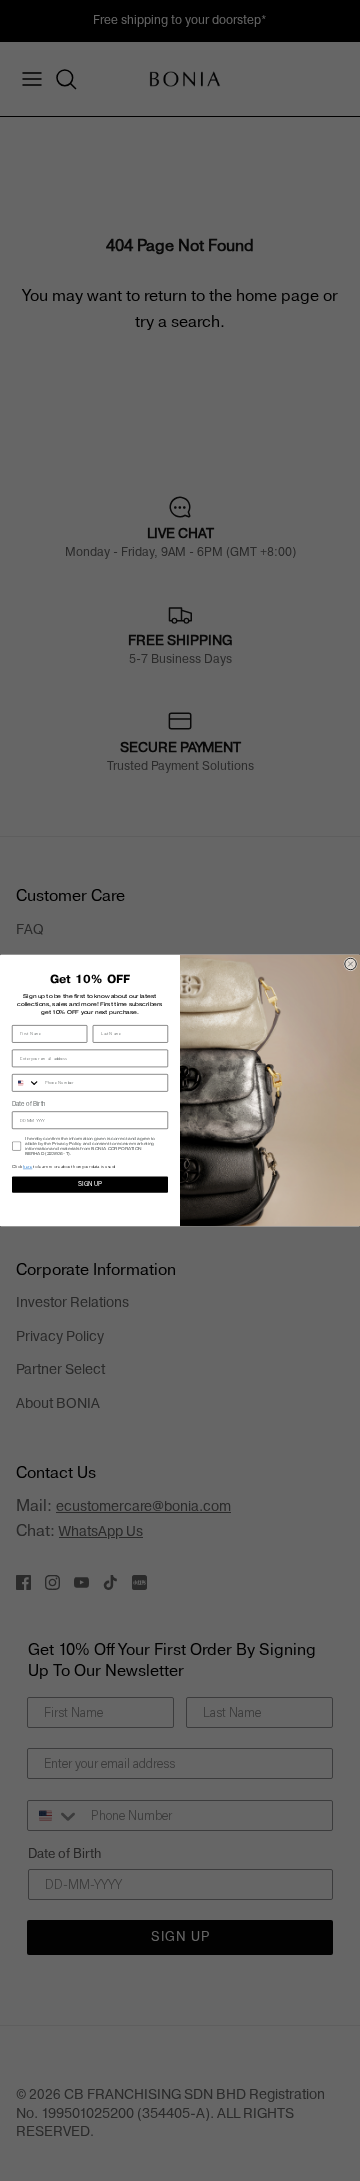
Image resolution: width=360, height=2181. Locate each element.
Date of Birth (29, 1104)
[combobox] (26, 1083)
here (27, 1166)
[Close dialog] (351, 964)
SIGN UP (90, 1184)
